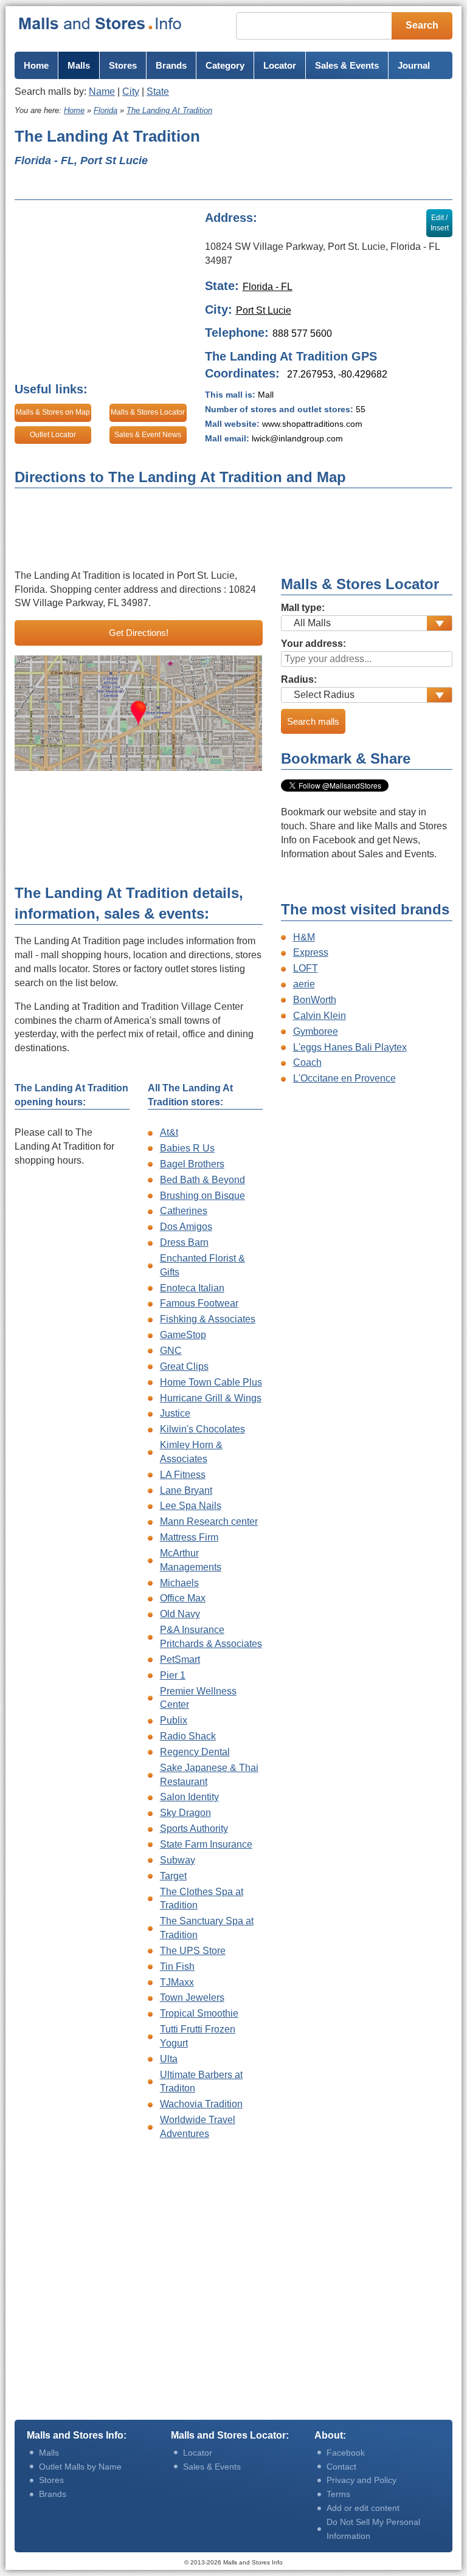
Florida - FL (268, 287)
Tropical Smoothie (199, 2013)
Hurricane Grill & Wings (211, 1398)
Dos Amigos (186, 1227)
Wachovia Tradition (201, 2104)
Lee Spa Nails (191, 1506)
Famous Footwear (199, 1303)
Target (173, 1876)
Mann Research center (209, 1521)
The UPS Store (193, 1951)
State (158, 92)
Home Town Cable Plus (211, 1382)
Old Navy (180, 1614)
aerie (304, 984)
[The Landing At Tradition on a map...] (139, 713)
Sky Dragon (185, 1813)
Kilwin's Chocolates (202, 1429)
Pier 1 (173, 1675)
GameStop (183, 1335)
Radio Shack (188, 1736)
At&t (169, 1132)
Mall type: (303, 608)
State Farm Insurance (206, 1844)
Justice (175, 1413)
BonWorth (315, 1000)
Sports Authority (194, 1828)
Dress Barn (184, 1242)
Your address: (313, 644)
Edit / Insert (440, 223)
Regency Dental (195, 1752)
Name (102, 92)
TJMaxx (177, 1982)
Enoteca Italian (192, 1288)
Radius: (299, 679)
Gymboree (316, 1031)
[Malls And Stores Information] (101, 23)
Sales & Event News (148, 435)
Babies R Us (187, 1148)
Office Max (183, 1598)
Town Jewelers (192, 1998)
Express (311, 952)
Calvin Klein (320, 1016)
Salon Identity (189, 1797)
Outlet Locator (53, 435)
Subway (178, 1860)
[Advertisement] (340, 159)
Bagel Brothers (192, 1164)
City (131, 92)
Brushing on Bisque (202, 1196)
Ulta (169, 2059)
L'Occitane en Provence (344, 1078)
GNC (171, 1351)
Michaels (179, 1583)
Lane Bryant (186, 1490)
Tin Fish (177, 1967)
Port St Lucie (264, 310)
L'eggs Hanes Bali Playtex (350, 1047)
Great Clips (184, 1366)
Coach (307, 1062)
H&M (304, 937)
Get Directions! (139, 633)
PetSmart (180, 1659)
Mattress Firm (189, 1537)
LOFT (306, 968)
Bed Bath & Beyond (202, 1180)
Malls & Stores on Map (53, 412)
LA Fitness (183, 1475)
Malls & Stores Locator (148, 412)
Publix (174, 1720)
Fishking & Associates (208, 1319)
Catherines (184, 1211)
